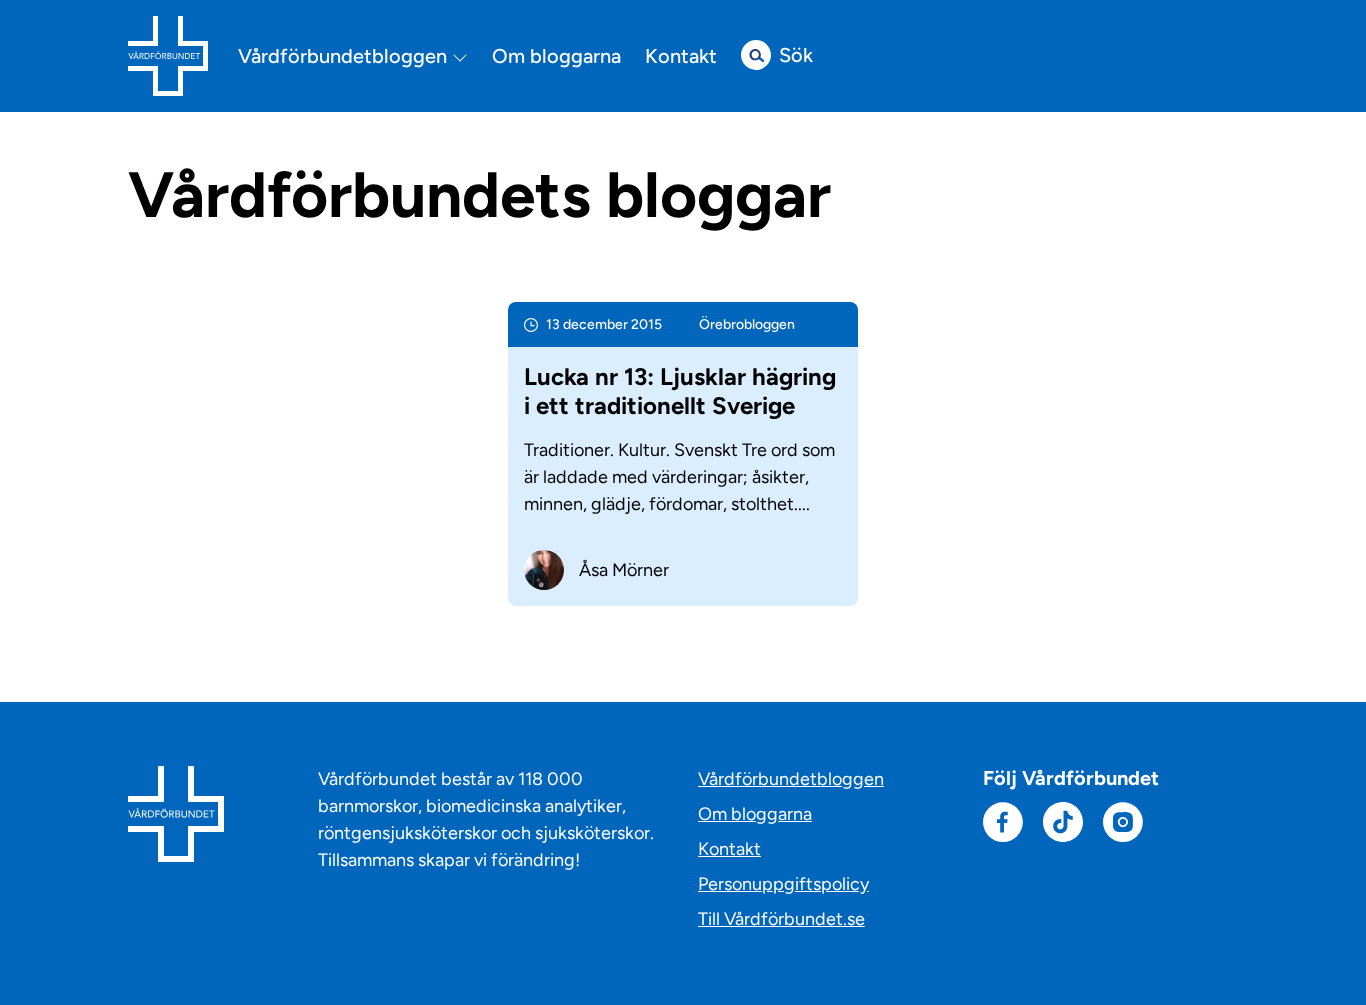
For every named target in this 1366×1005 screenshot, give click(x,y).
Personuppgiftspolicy (783, 884)
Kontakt (681, 56)
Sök (796, 55)
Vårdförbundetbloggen (345, 56)
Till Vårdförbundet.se (781, 919)
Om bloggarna (556, 56)
